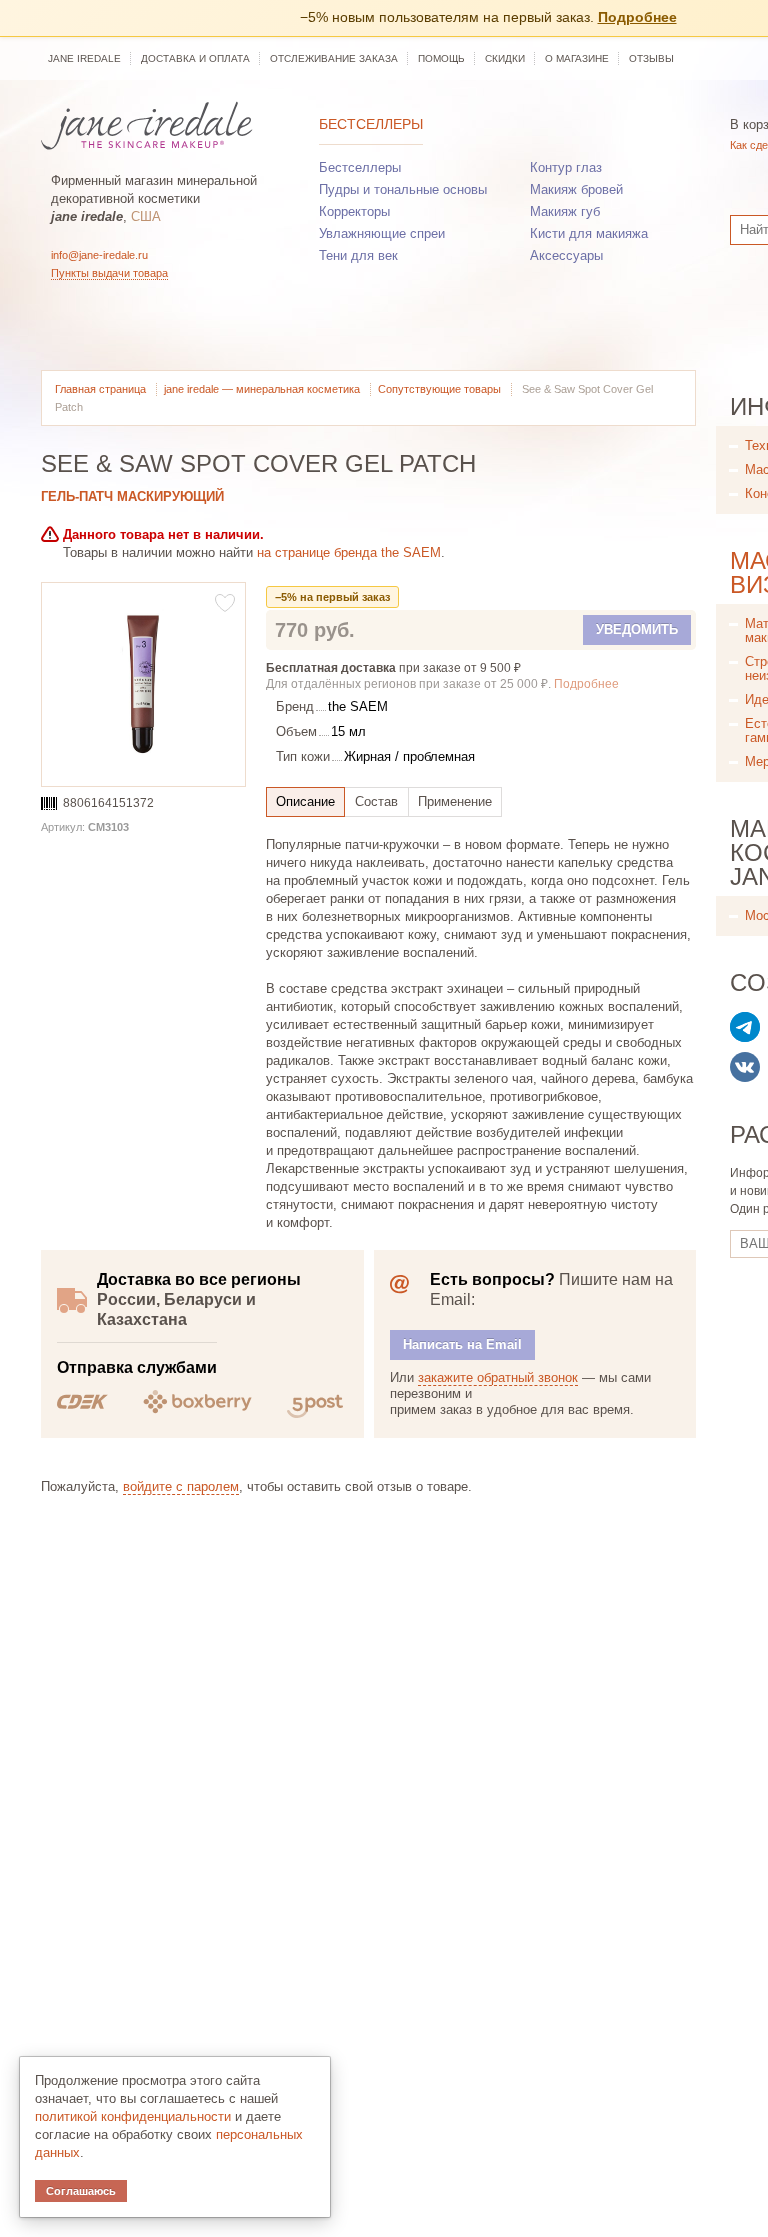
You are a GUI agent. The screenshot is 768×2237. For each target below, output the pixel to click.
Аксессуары (566, 255)
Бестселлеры (371, 124)
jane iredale (84, 58)
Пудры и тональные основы (403, 189)
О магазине (577, 58)
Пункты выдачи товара (109, 273)
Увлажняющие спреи (382, 233)
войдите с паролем (181, 1486)
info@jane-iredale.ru (99, 255)
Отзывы (651, 58)
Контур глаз (566, 167)
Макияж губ (565, 211)
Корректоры (354, 211)
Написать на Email (462, 1344)
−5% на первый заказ (332, 597)
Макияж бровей (576, 189)
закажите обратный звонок (498, 1377)
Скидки (505, 58)
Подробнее (637, 17)
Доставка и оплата (195, 58)
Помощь (441, 58)
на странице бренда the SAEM (349, 552)
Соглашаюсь (81, 2191)
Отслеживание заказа (334, 58)
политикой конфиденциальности (133, 2116)
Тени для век (358, 255)
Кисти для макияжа (589, 233)
